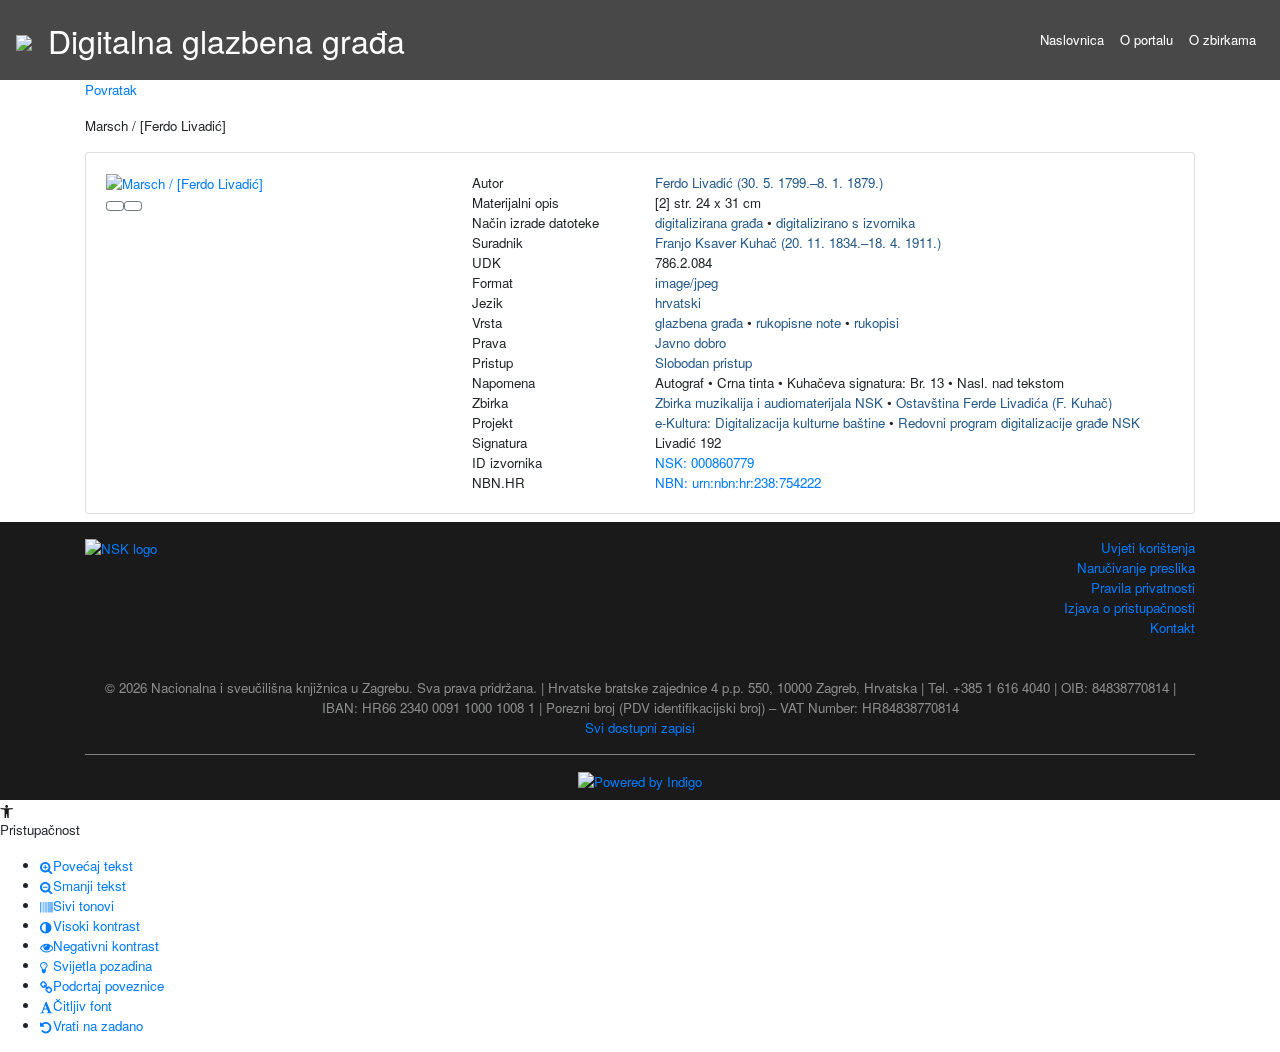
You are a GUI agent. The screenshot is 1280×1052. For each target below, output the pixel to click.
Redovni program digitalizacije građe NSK (1019, 422)
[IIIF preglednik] (115, 206)
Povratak (111, 89)
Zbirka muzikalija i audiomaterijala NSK (769, 402)
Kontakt (1172, 627)
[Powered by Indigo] (640, 780)
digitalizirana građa (709, 222)
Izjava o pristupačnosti (1129, 607)
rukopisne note (798, 322)
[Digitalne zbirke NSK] (24, 40)
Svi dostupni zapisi (640, 727)
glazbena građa (699, 322)
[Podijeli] (133, 206)
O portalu (1146, 39)
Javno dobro (690, 342)
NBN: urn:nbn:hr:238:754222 (738, 482)
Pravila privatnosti (1143, 587)
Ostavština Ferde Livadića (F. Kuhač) (1004, 402)
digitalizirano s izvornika (845, 222)
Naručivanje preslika (1136, 567)
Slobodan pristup (703, 362)
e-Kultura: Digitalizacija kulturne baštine (770, 422)
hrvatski (678, 302)
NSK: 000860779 (704, 462)
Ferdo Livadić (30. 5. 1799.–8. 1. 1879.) (769, 182)
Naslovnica (1072, 39)
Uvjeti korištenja (1148, 547)
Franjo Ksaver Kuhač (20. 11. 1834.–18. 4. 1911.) (798, 242)
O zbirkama (1222, 39)
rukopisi (876, 322)
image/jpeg (686, 282)
